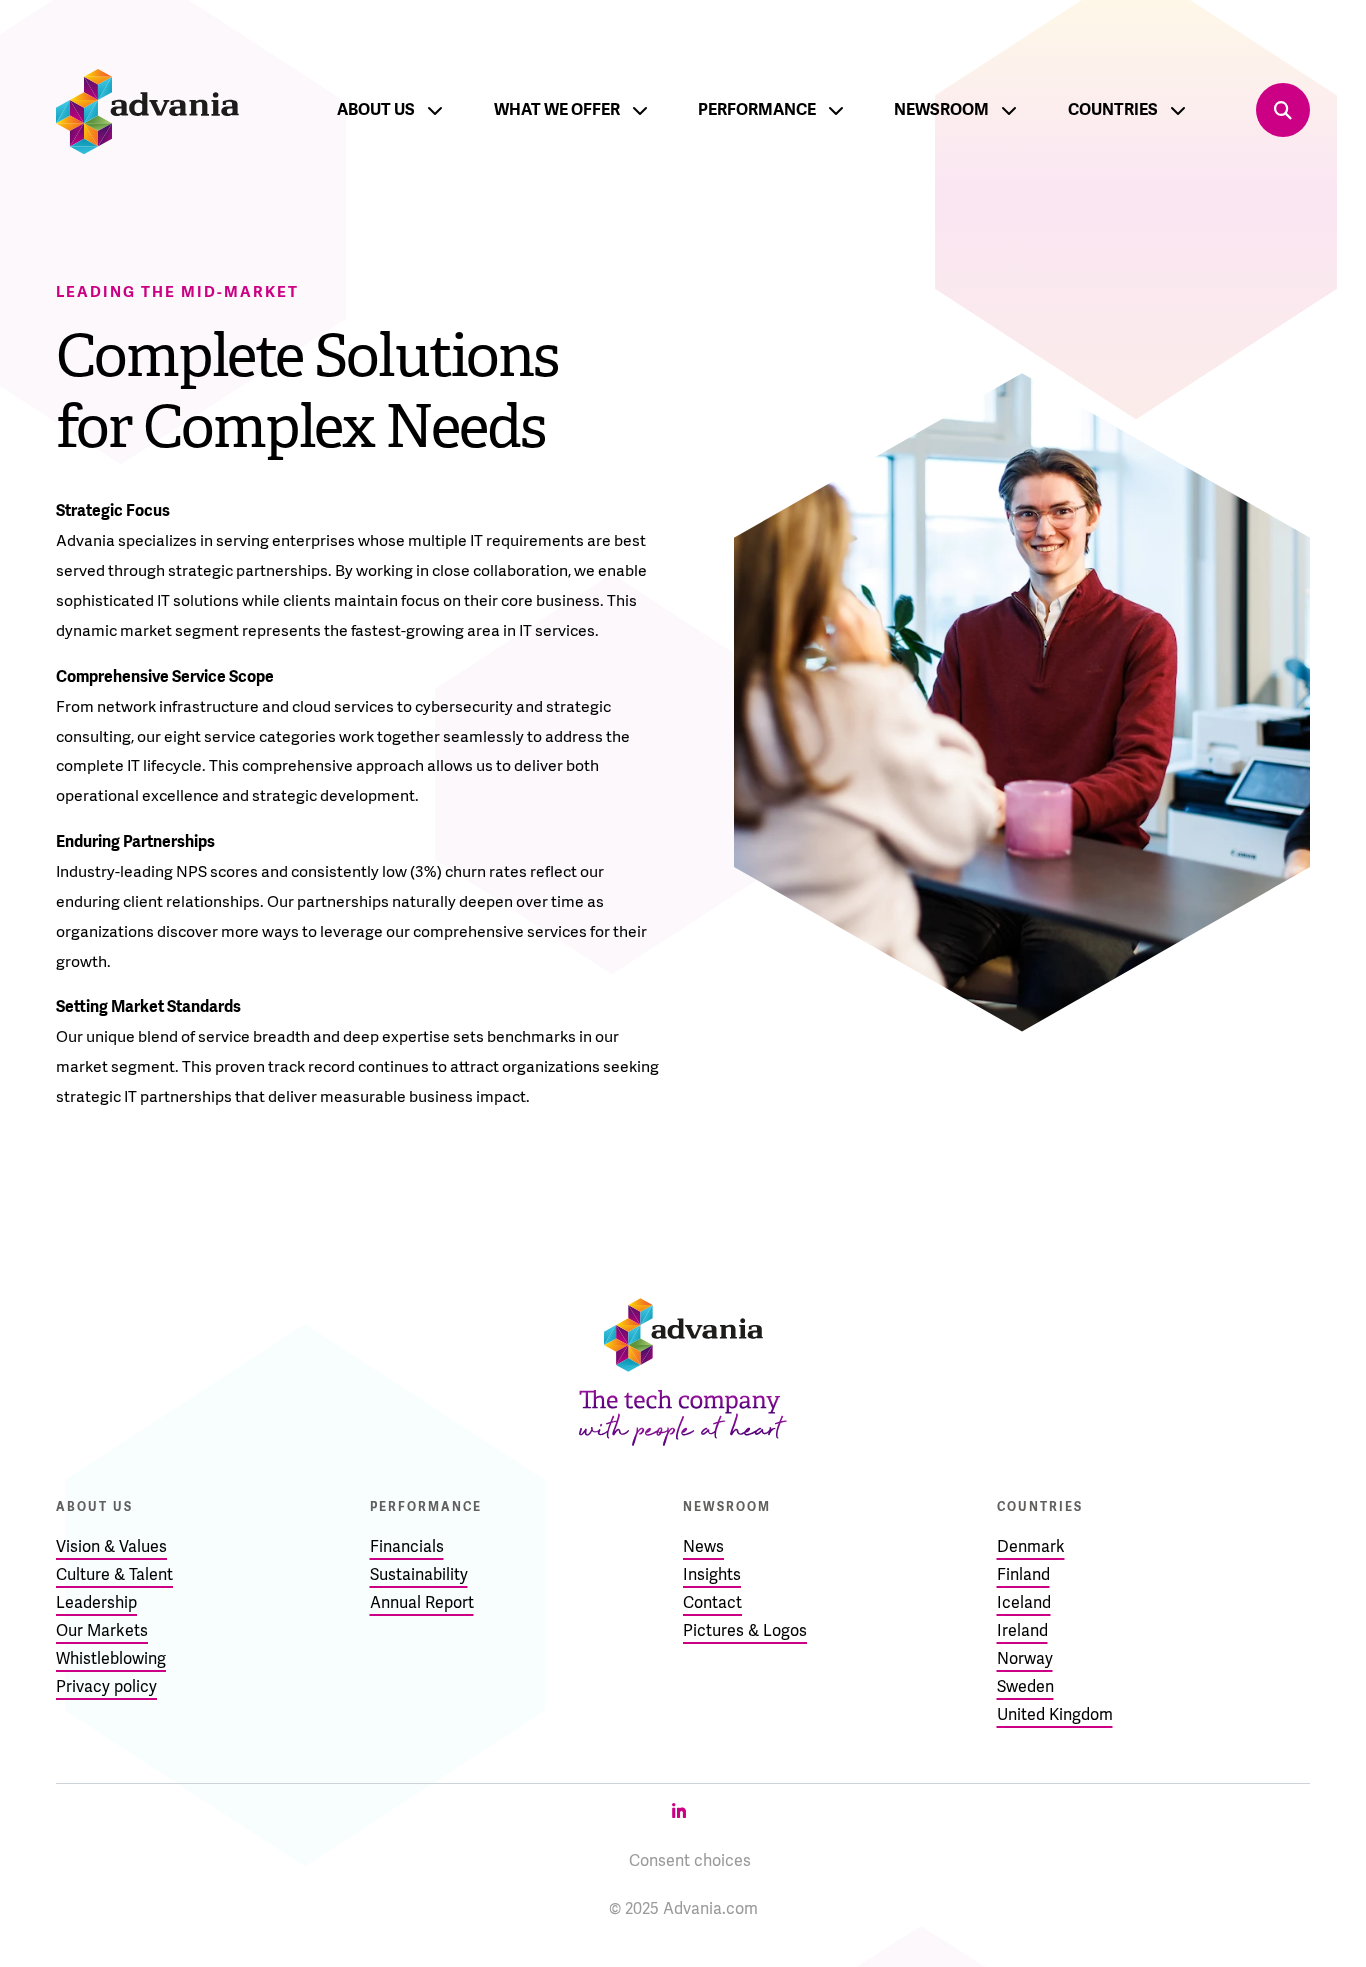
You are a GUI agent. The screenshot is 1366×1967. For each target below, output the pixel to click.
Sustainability (419, 1574)
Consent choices (690, 1860)
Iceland (1024, 1602)
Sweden (1025, 1686)
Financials (407, 1546)
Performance (757, 109)
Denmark (1031, 1546)
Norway (1025, 1658)
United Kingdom (1055, 1714)
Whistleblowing (111, 1658)
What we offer (557, 109)
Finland (1023, 1574)
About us (376, 109)
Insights (712, 1574)
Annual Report (422, 1602)
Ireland (1022, 1630)
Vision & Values (111, 1546)
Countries (1113, 109)
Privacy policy (106, 1686)
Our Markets (102, 1630)
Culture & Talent (114, 1574)
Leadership (96, 1602)
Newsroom (941, 109)
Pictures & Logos (745, 1630)
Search (1283, 110)
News (703, 1546)
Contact (712, 1602)
